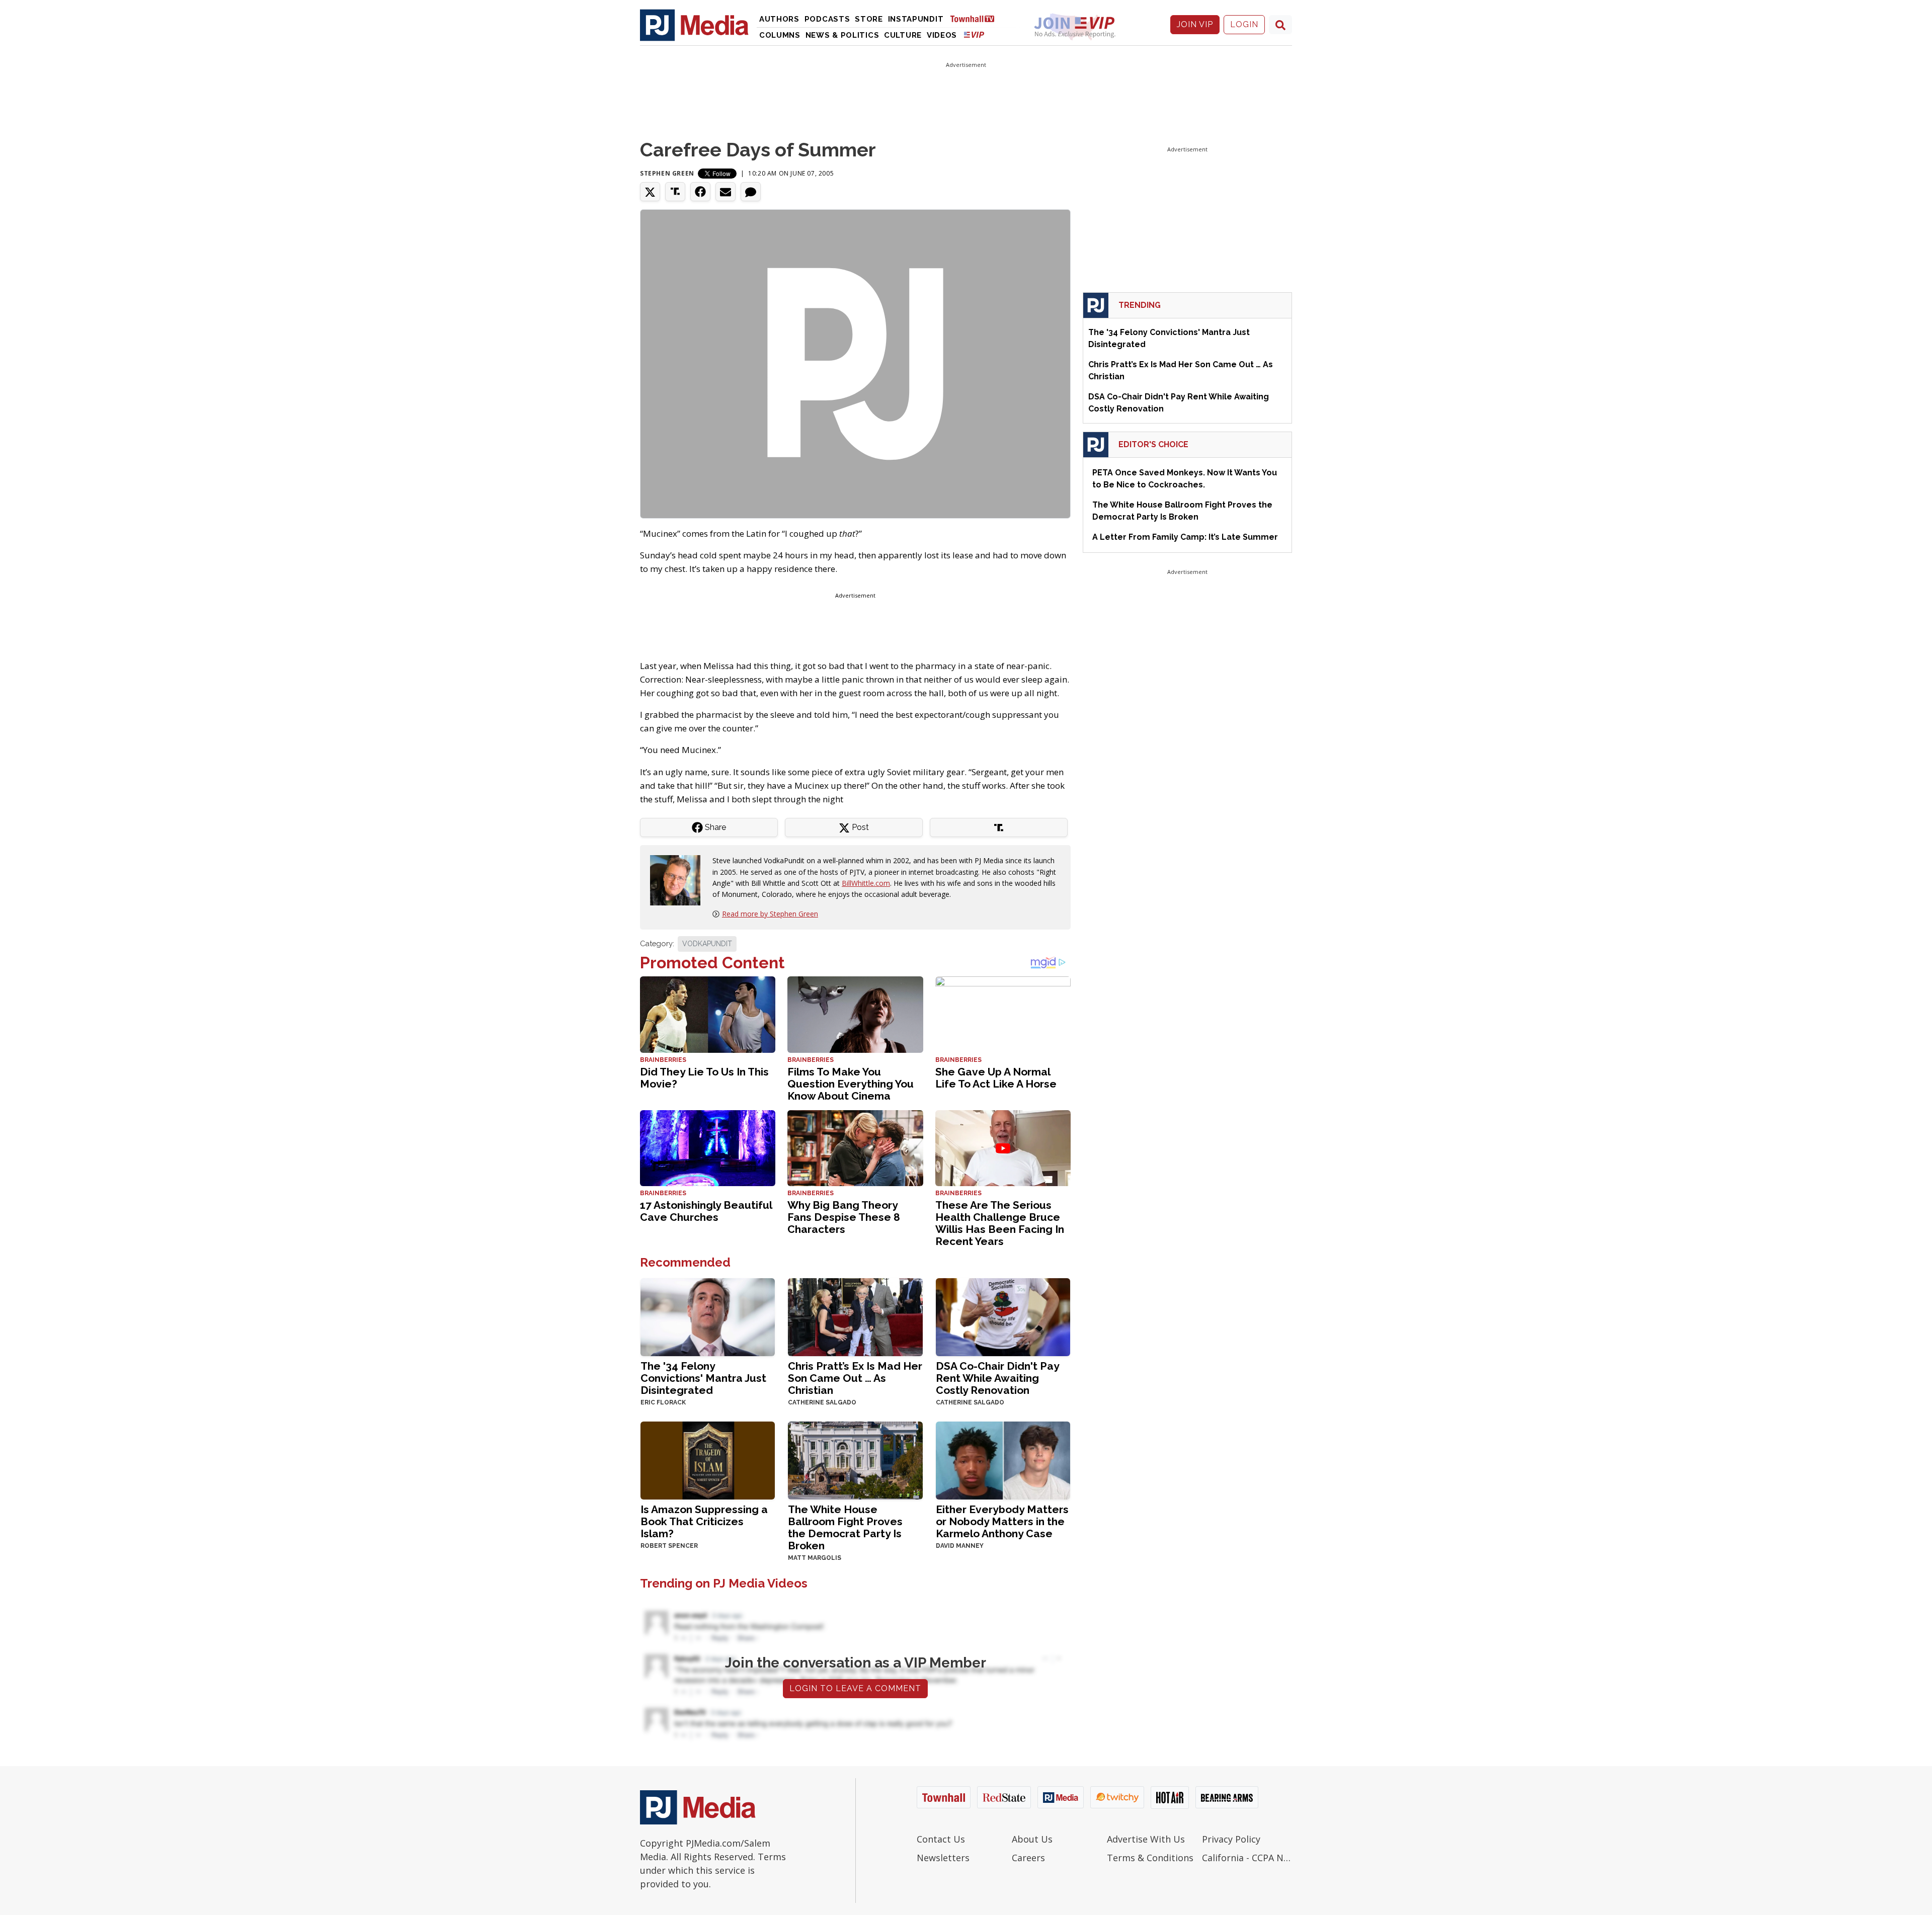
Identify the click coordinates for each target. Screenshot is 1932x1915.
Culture (903, 35)
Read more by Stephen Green (770, 914)
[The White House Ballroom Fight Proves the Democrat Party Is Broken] (855, 1460)
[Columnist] (679, 880)
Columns (780, 35)
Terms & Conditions (1150, 1858)
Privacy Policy (1231, 1839)
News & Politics (842, 35)
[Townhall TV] (976, 18)
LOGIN (1244, 24)
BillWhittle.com (866, 883)
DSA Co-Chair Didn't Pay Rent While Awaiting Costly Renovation (997, 1378)
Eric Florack (663, 1402)
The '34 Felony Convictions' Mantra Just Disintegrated (703, 1378)
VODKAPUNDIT (707, 944)
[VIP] (974, 34)
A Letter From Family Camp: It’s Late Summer (1185, 537)
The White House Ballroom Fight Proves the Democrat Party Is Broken (845, 1527)
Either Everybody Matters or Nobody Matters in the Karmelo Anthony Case (1002, 1521)
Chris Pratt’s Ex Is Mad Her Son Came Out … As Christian (855, 1378)
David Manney (960, 1546)
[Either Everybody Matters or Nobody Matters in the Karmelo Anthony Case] (1003, 1460)
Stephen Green (667, 173)
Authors (779, 19)
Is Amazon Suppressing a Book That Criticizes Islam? (704, 1521)
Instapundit (916, 19)
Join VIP (1195, 24)
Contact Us (941, 1839)
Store (869, 19)
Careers (1028, 1858)
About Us (1032, 1839)
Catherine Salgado (822, 1402)
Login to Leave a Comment (855, 1688)
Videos (942, 35)
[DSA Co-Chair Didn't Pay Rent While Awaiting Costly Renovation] (1003, 1316)
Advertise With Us (1146, 1839)
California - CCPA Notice (1247, 1858)
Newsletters (943, 1858)
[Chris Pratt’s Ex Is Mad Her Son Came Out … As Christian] (855, 1316)
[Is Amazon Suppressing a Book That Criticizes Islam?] (708, 1460)
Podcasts (827, 19)
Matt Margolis (815, 1558)
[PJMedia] (694, 25)
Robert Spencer (669, 1546)
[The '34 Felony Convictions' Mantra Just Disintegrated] (708, 1316)
